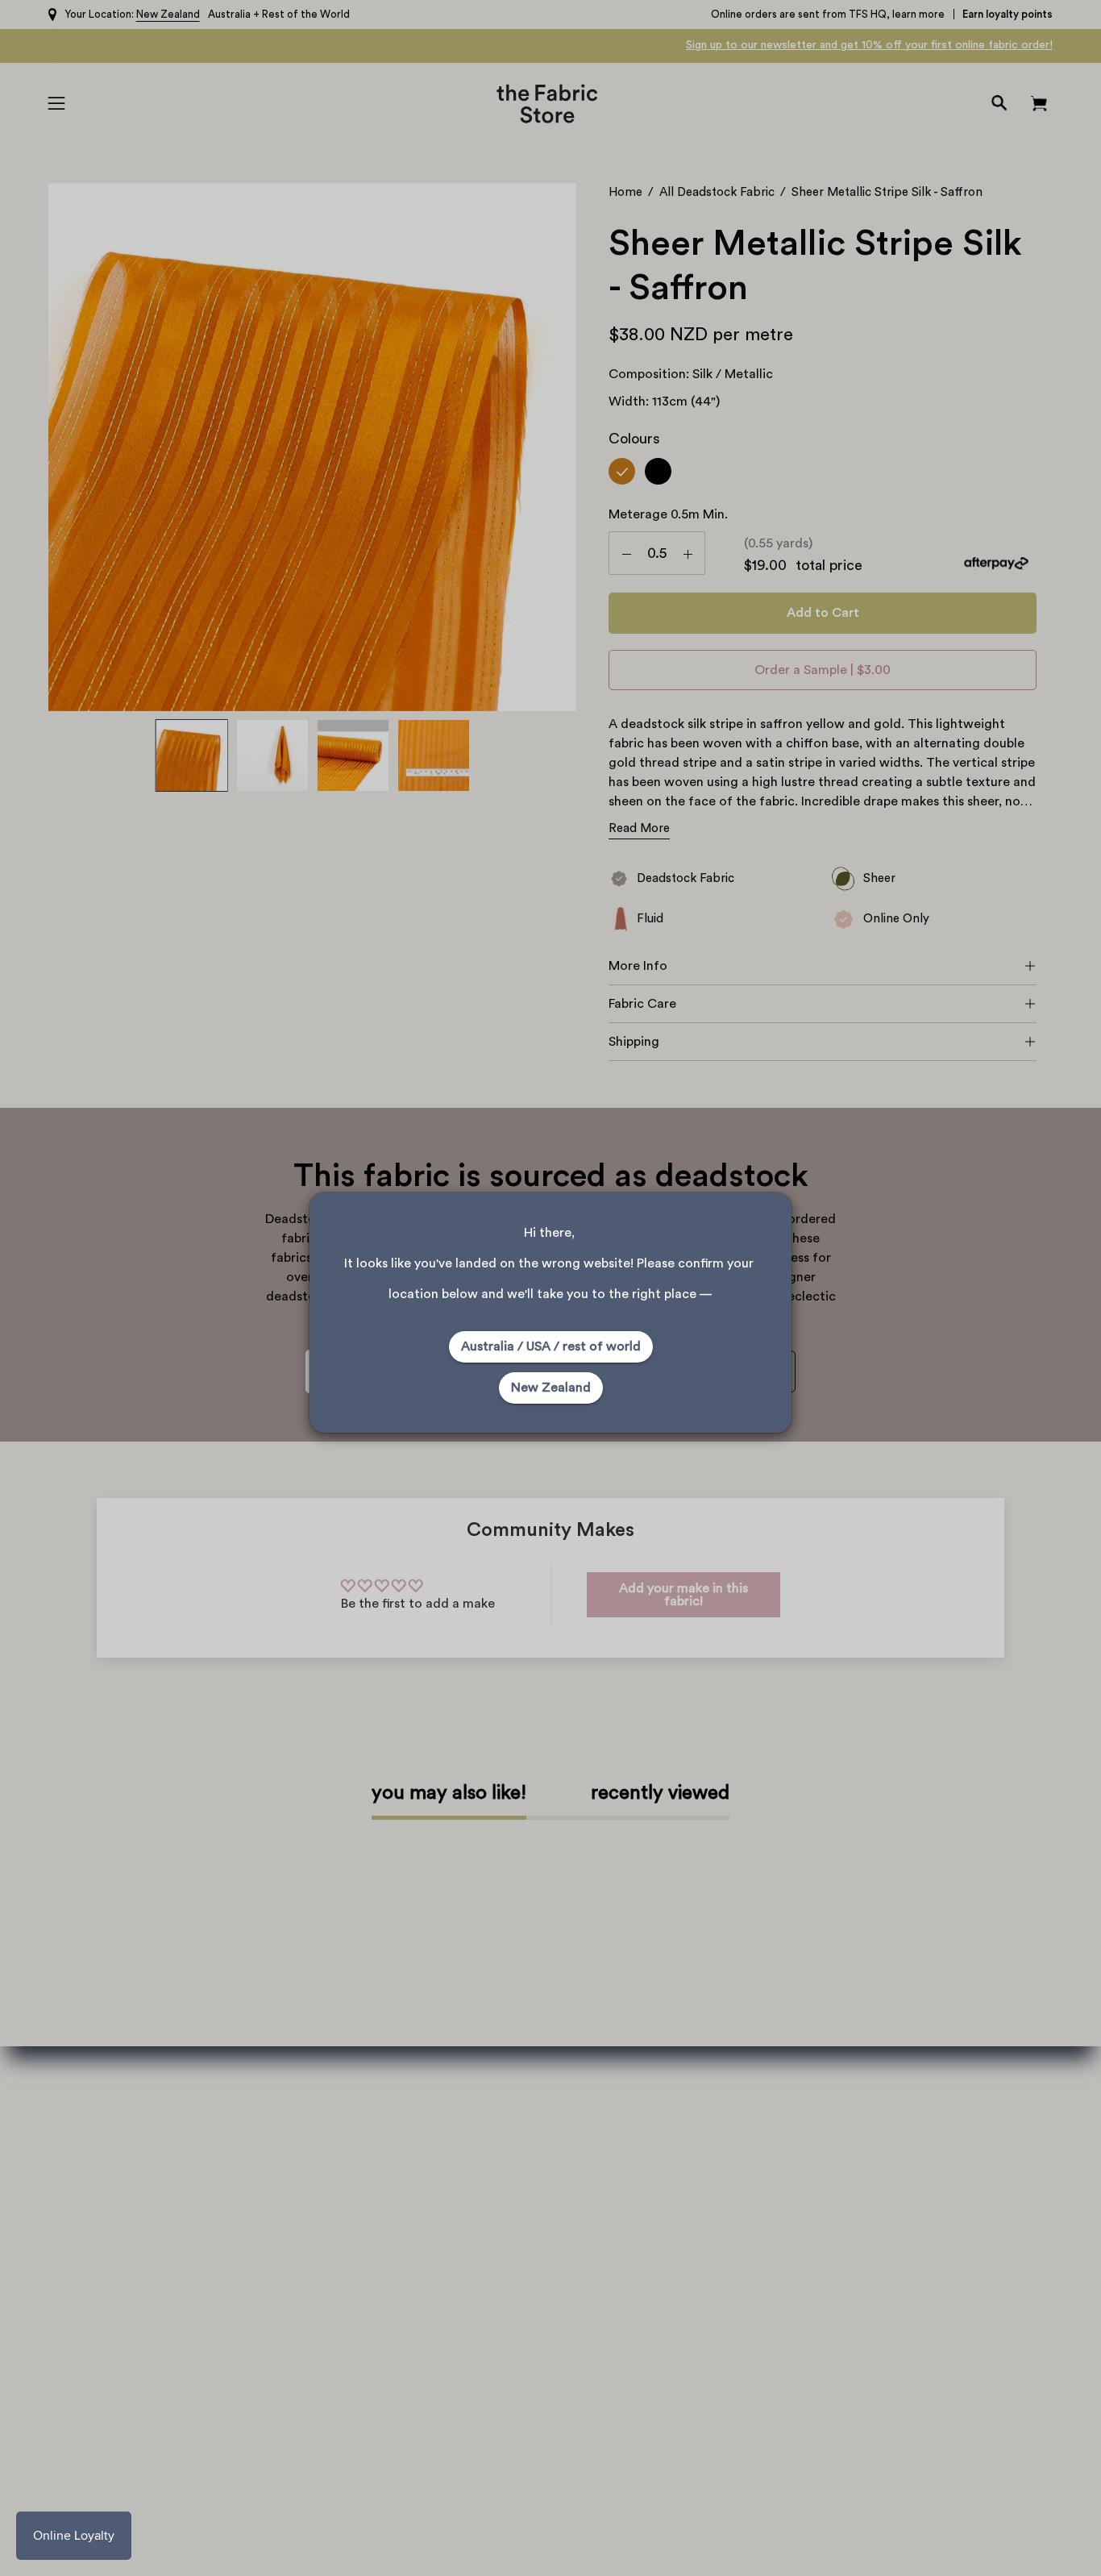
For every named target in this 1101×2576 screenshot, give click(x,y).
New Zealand (551, 1388)
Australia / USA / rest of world (551, 1346)
